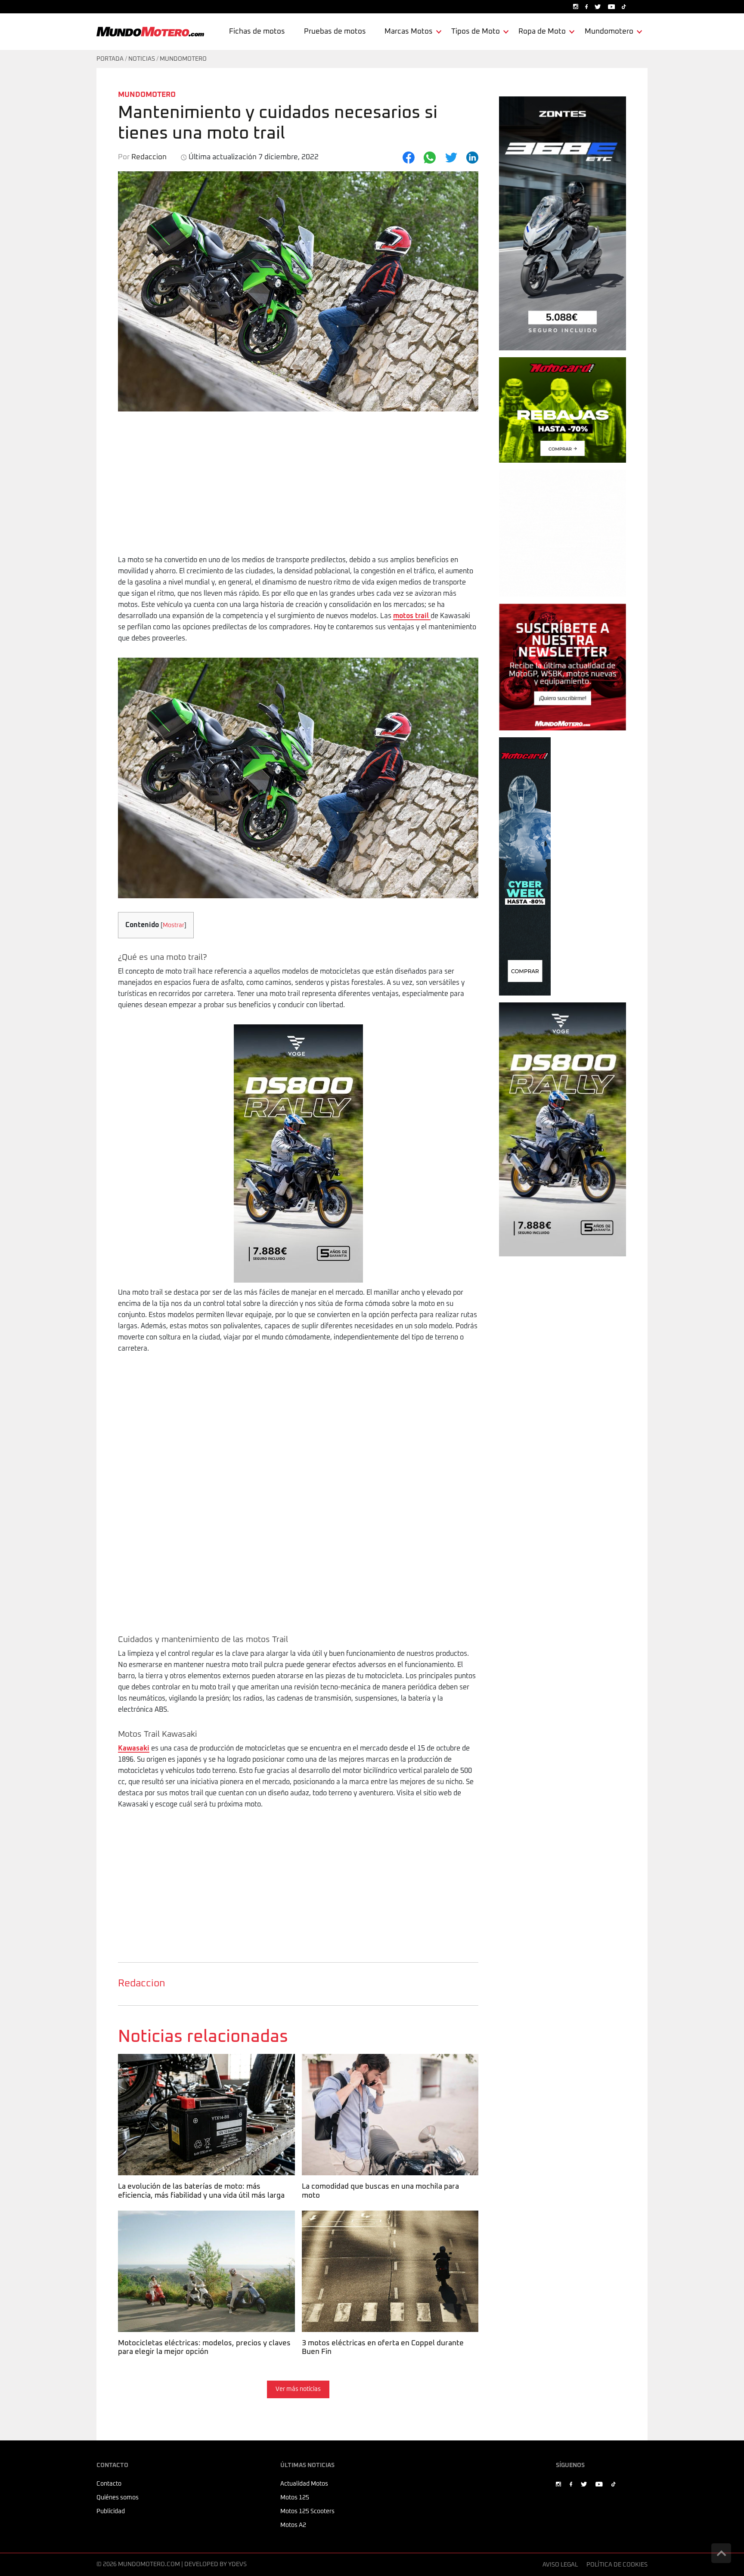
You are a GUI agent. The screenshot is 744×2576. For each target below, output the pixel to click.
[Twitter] (451, 158)
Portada (110, 59)
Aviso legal (560, 2565)
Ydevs (237, 2564)
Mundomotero (609, 32)
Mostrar (174, 925)
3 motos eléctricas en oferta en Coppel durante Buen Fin (381, 2222)
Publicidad (111, 2511)
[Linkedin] (472, 158)
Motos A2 (293, 2525)
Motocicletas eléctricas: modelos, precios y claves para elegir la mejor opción (203, 2222)
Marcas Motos (409, 32)
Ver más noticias (298, 2389)
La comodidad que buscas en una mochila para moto (390, 2059)
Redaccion (141, 1984)
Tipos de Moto (476, 32)
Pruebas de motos (335, 32)
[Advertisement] (298, 490)
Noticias (142, 59)
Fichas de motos (257, 32)
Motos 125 (295, 2498)
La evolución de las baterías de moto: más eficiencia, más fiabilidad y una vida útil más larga (206, 2065)
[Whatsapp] (430, 158)
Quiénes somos (118, 2498)
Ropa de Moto (542, 32)
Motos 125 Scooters (307, 2511)
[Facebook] (409, 158)
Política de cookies (617, 2565)
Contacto (109, 2484)
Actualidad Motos (304, 2484)
